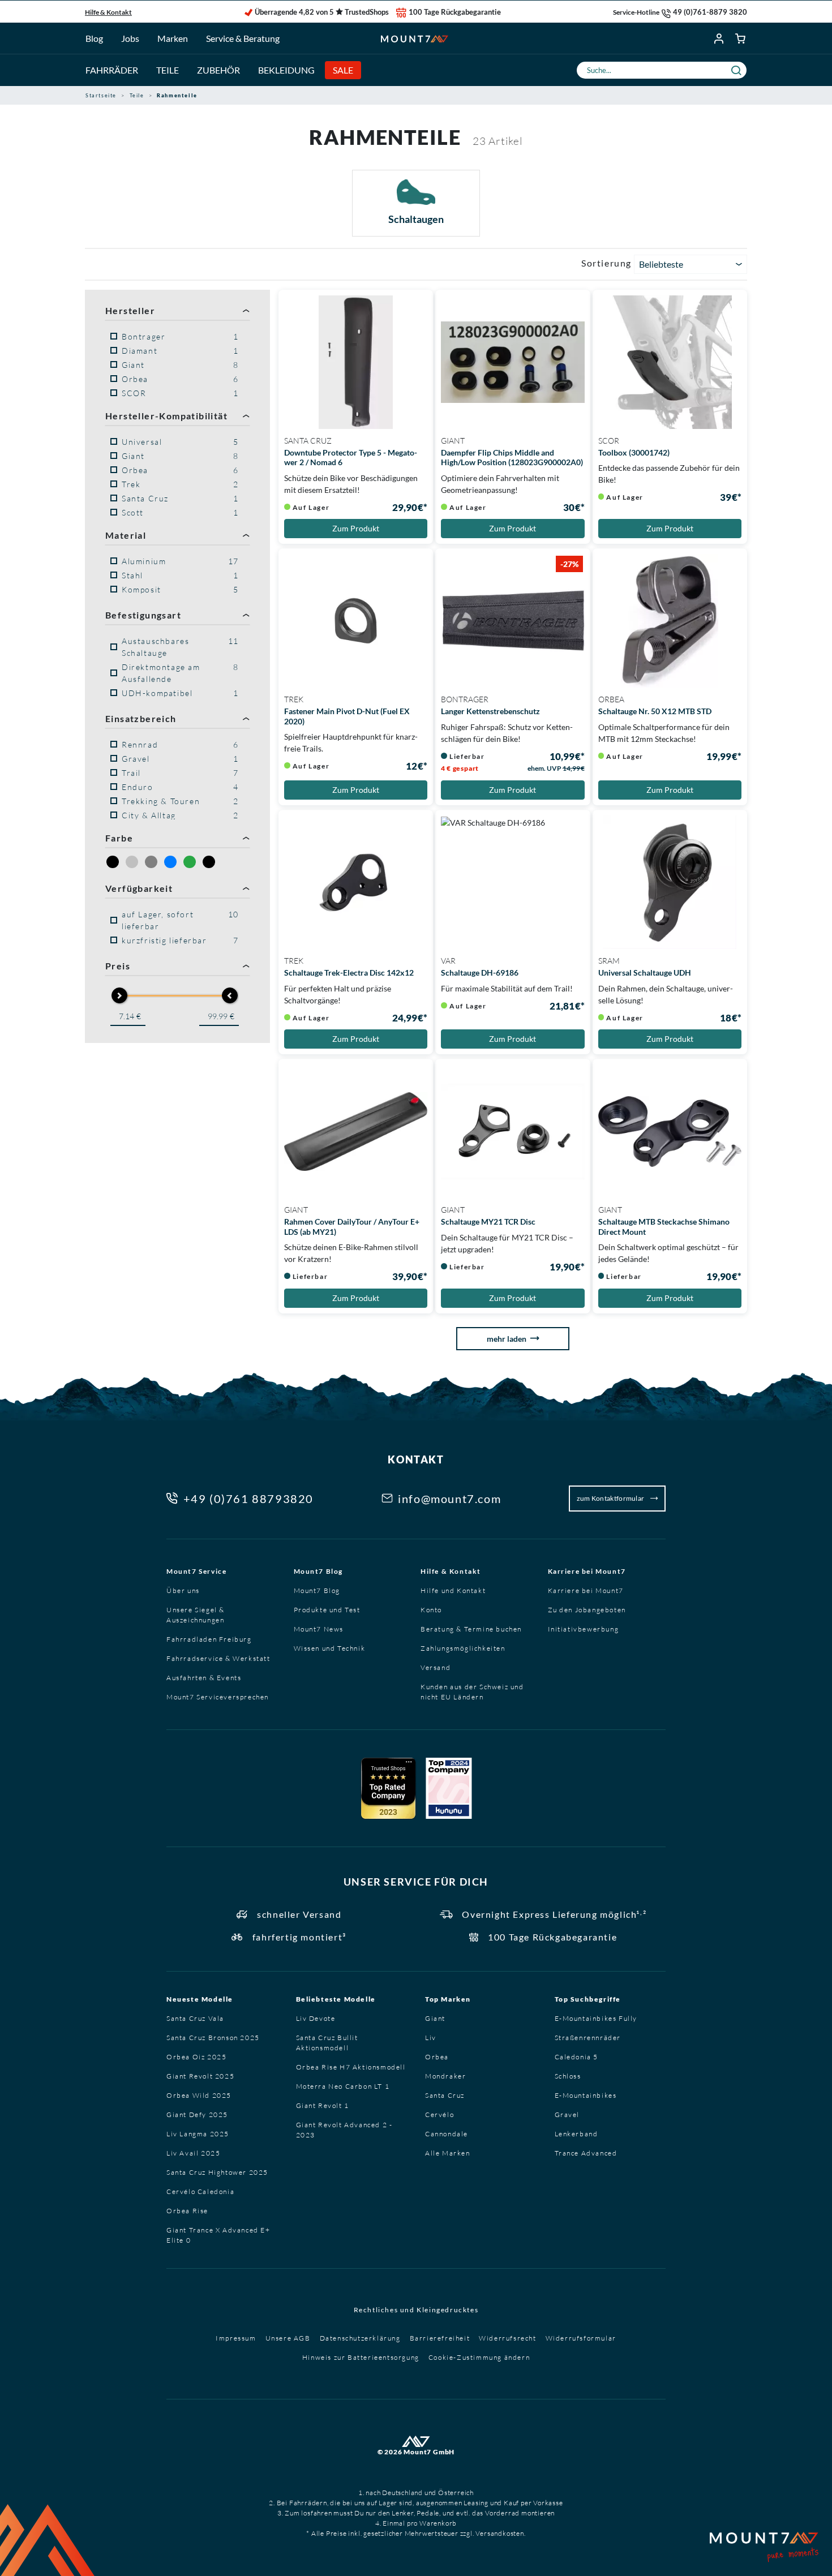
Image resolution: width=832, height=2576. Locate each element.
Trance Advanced (586, 2153)
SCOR (180, 393)
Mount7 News (319, 1629)
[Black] (113, 862)
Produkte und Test (327, 1610)
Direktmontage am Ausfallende (180, 673)
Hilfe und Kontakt (453, 1590)
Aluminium (180, 561)
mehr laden (507, 1339)
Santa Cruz (180, 498)
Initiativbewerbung (584, 1629)
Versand (436, 1667)
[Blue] (170, 862)
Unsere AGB (288, 2338)
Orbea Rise (187, 2211)
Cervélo (439, 2115)
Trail (180, 773)
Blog (94, 38)
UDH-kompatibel (180, 693)
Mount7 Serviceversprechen (218, 1697)
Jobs (130, 38)
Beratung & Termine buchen (471, 1629)
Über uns (183, 1590)
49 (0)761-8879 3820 (710, 12)
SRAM (609, 961)
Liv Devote (316, 2018)
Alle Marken (448, 2153)
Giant (180, 365)
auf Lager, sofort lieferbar (180, 920)
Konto (431, 1610)
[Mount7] (415, 38)
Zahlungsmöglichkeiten (463, 1648)
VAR (448, 961)
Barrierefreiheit (440, 2338)
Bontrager (180, 336)
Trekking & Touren (180, 801)
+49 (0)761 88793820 (248, 1499)
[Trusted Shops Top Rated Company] (388, 1788)
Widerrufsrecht (507, 2338)
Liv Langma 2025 (198, 2134)
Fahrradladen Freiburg (209, 1639)
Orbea (180, 379)
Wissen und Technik (330, 1648)
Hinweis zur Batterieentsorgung (361, 2357)
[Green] (190, 862)
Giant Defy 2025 (197, 2115)
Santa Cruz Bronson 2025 (213, 2038)
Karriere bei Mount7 (587, 1571)
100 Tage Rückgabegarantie (455, 12)
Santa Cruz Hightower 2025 (217, 2172)
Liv (431, 2038)
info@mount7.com (449, 1499)
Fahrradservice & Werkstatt (218, 1658)
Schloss (568, 2076)
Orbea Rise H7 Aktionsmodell (351, 2067)
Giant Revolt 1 (323, 2105)
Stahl (180, 575)
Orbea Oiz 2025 (196, 2057)
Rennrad (180, 744)
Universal (180, 442)
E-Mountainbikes (586, 2095)
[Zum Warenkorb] (741, 38)
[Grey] (151, 862)
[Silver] (132, 862)
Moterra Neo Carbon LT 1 (343, 2086)
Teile (168, 70)
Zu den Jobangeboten (587, 1610)
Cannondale (447, 2134)
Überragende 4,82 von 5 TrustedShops (322, 12)
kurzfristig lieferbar (180, 940)
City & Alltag (180, 815)
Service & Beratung (243, 38)
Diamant (180, 351)
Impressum (236, 2338)
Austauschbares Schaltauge (180, 647)
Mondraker (445, 2076)
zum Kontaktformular (611, 1498)
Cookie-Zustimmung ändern (479, 2357)
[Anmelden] (719, 38)
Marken (173, 38)
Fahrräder (112, 70)
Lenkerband (576, 2134)
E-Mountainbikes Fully (596, 2018)
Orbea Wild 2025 (199, 2095)
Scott (180, 512)
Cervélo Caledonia (200, 2191)
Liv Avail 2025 (193, 2153)
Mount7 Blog (319, 1571)
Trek (180, 484)
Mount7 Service (196, 1571)
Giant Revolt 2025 (200, 2076)
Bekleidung (286, 70)
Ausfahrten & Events (204, 1678)
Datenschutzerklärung (360, 2338)
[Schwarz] (209, 862)
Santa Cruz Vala (195, 2018)
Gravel (180, 759)
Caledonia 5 (577, 2057)
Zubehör (218, 70)
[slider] (119, 995)
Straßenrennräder (588, 2038)
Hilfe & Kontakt (108, 12)
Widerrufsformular (581, 2338)
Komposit (180, 589)
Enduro (180, 787)
